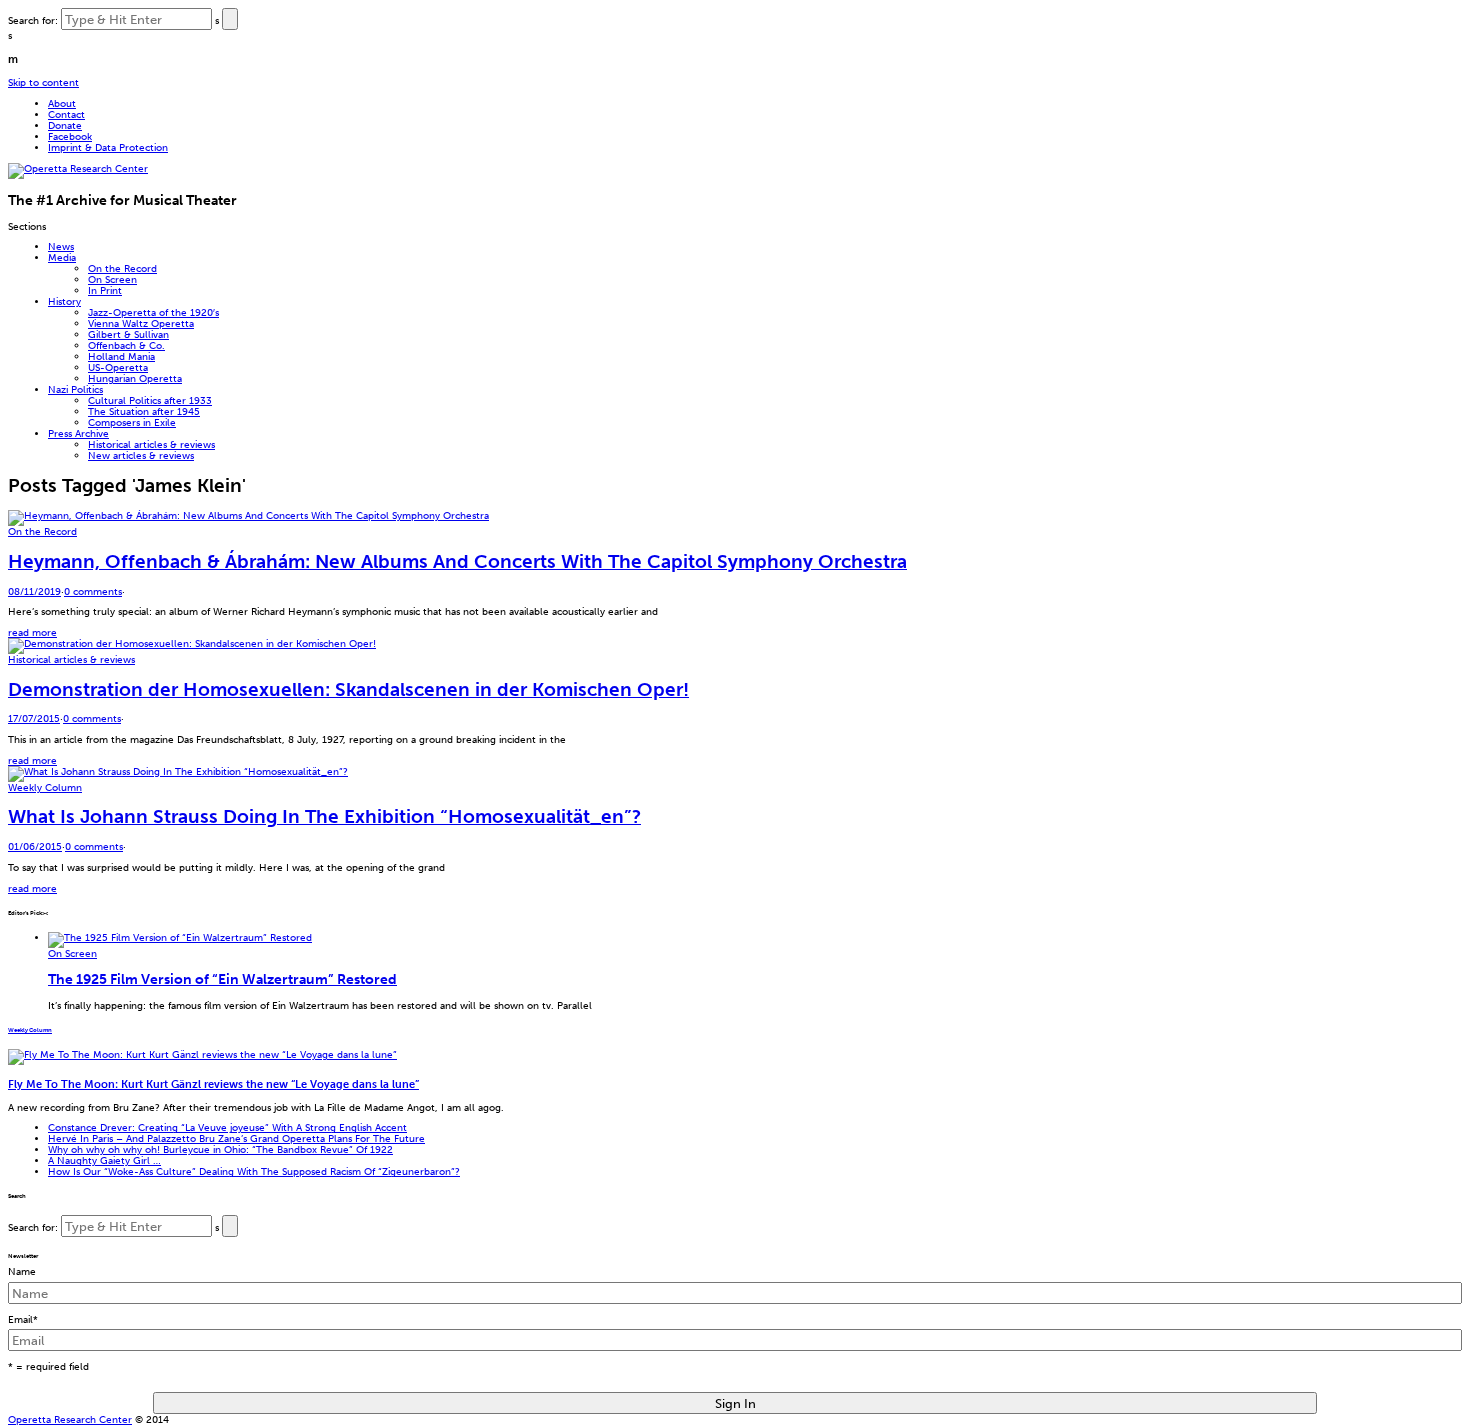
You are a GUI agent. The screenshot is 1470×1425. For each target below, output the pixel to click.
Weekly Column (45, 787)
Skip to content (43, 82)
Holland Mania (121, 356)
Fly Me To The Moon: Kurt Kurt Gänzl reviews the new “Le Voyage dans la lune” (213, 1084)
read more (32, 632)
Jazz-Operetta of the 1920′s (153, 312)
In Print (105, 290)
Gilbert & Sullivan (128, 334)
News (61, 246)
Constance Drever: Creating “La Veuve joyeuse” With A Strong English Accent (227, 1127)
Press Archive (78, 433)
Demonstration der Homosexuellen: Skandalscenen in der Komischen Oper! (348, 689)
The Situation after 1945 (144, 411)
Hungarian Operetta (135, 378)
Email (23, 1319)
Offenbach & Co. (126, 345)
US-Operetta (118, 367)
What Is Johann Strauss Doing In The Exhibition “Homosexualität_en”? (324, 816)
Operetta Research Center (70, 1419)
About (62, 103)
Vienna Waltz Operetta (141, 323)
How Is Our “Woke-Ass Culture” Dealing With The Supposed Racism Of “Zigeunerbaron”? (254, 1171)
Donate (65, 125)
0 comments (93, 591)
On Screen (112, 279)
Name (22, 1271)
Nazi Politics (75, 389)
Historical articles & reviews (151, 444)
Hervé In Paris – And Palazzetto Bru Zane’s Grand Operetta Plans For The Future (236, 1138)
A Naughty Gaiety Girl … (104, 1160)
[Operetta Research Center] (78, 168)
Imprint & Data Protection (108, 147)
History (64, 301)
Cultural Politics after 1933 (150, 400)
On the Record (122, 268)
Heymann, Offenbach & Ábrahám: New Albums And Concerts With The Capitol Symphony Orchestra (457, 561)
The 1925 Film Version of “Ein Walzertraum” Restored (222, 979)
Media (62, 257)
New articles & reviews (141, 455)
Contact (66, 114)
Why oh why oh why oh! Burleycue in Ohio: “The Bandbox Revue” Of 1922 (220, 1149)
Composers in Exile (132, 422)
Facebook (70, 136)
